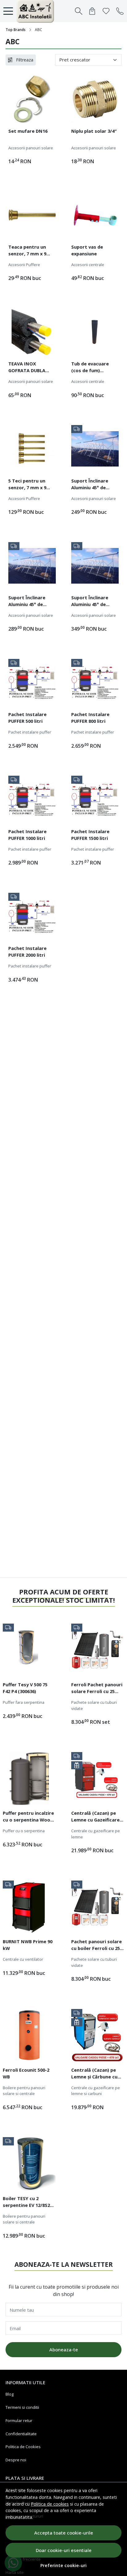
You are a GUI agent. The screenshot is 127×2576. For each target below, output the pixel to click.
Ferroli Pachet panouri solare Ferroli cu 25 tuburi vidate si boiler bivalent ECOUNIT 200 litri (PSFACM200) (97, 1689)
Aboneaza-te (64, 2350)
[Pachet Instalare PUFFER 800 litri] (95, 683)
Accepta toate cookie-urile (64, 2533)
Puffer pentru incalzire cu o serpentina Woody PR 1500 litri (29, 1817)
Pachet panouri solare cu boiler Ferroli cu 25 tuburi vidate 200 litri (96, 1946)
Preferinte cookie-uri (63, 2565)
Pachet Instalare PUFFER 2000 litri (27, 951)
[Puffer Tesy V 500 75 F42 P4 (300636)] (29, 1650)
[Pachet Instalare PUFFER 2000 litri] (32, 916)
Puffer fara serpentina (24, 1702)
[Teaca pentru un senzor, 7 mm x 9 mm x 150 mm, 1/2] (32, 215)
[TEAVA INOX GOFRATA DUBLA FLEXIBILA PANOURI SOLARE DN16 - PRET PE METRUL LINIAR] (32, 332)
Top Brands (16, 30)
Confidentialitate (21, 2434)
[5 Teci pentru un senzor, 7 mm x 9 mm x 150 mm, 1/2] (32, 449)
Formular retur (19, 2420)
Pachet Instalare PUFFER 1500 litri (90, 835)
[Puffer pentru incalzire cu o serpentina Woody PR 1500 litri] (29, 1778)
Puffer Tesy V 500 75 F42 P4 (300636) (25, 1688)
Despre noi (16, 2460)
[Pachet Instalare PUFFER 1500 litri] (95, 799)
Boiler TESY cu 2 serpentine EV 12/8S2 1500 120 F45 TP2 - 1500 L (28, 2203)
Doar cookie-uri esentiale (64, 2550)
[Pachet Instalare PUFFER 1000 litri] (32, 799)
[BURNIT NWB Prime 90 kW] (29, 1907)
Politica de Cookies (23, 2447)
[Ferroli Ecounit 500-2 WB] (29, 2035)
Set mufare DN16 (28, 131)
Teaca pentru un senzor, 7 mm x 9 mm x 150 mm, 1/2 (28, 251)
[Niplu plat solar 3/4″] (95, 99)
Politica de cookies (50, 2504)
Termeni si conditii (22, 2407)
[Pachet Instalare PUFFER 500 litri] (32, 683)
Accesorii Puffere (24, 265)
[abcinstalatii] (37, 11)
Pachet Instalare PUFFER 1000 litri (27, 835)
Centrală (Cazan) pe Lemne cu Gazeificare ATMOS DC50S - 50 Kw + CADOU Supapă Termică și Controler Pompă (98, 1817)
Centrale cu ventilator (23, 1959)
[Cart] (92, 11)
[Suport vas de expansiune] (95, 215)
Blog (10, 2394)
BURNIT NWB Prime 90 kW (28, 1945)
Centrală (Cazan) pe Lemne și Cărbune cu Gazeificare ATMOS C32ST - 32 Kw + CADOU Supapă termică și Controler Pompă (97, 2074)
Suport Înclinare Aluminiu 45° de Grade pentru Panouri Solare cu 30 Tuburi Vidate (94, 602)
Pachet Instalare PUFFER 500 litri (27, 718)
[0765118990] (120, 11)
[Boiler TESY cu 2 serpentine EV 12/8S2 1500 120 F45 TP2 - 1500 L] (29, 2164)
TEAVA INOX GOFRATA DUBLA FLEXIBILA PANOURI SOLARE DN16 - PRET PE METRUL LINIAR (31, 368)
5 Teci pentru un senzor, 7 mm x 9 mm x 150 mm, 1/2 (28, 485)
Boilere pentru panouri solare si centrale (24, 2091)
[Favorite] (106, 11)
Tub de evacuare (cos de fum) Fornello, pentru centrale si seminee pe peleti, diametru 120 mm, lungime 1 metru (94, 368)
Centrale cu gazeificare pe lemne (96, 1834)
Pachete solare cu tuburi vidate (94, 1705)
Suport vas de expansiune (87, 250)
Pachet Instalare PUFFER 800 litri (90, 718)
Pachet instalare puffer (30, 732)
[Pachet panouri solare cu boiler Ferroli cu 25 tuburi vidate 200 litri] (98, 1907)
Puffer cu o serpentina (24, 1831)
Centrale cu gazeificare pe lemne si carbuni (96, 2091)
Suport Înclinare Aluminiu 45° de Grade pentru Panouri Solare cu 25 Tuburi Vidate (31, 602)
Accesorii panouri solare (31, 148)
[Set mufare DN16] (32, 99)
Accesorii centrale (88, 265)
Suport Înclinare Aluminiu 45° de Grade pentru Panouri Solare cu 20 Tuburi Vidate (94, 485)
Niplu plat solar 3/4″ (94, 131)
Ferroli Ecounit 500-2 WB (26, 2073)
